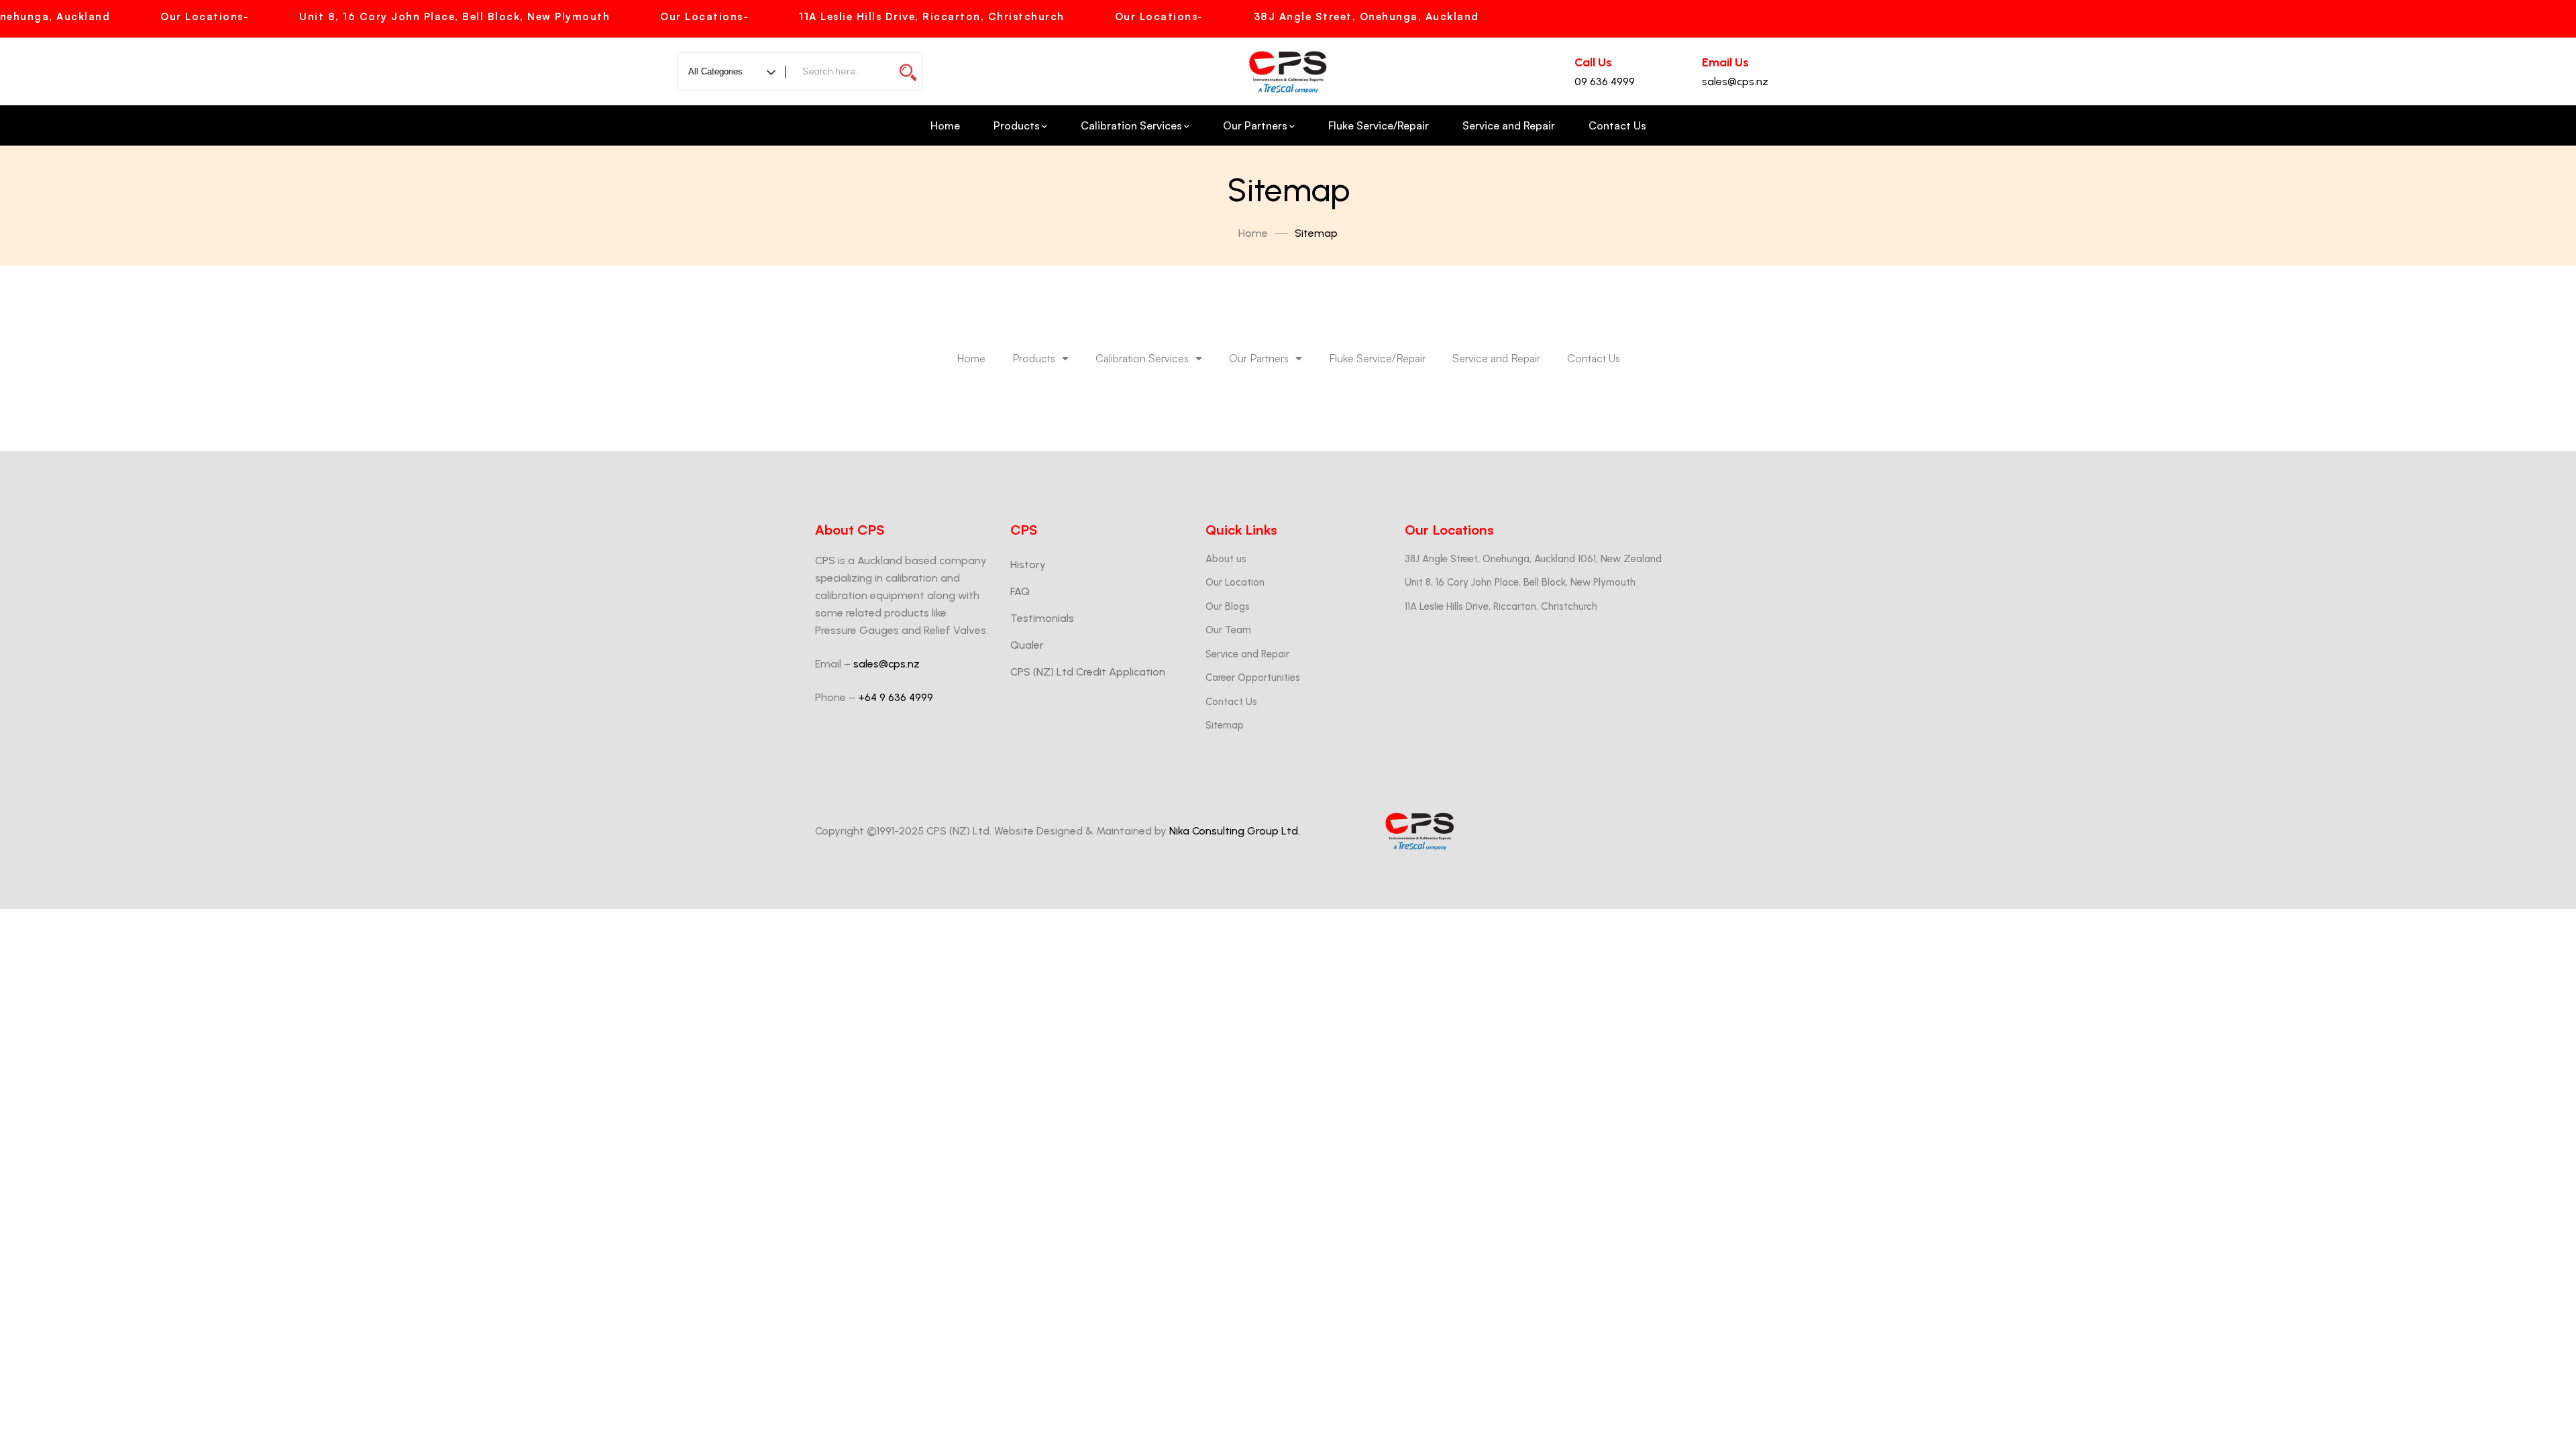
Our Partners (1259, 358)
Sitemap (1225, 725)
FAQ (1020, 591)
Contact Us (1594, 358)
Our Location (1235, 582)
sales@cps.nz (1735, 82)
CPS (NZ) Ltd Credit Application (1088, 672)
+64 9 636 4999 (896, 697)
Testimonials (1042, 618)
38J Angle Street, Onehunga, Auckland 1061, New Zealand (1533, 559)
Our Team (1228, 630)
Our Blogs (1228, 606)
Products (1034, 358)
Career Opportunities (1253, 678)
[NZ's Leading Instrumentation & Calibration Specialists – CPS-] (1288, 72)
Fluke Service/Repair (1377, 358)
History (1028, 565)
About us (1226, 559)
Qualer (1027, 645)
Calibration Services (1142, 358)
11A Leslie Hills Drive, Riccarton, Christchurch (1501, 606)
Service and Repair (1496, 358)
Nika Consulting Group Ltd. (1235, 831)
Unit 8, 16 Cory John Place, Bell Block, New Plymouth (1520, 582)
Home (1253, 233)
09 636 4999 (1605, 82)
